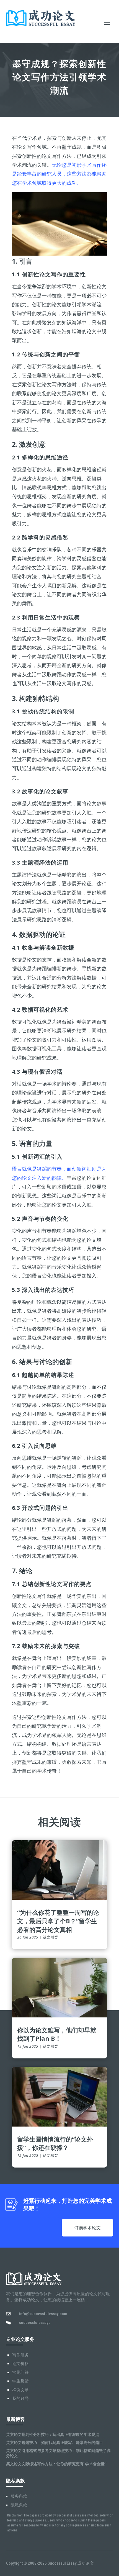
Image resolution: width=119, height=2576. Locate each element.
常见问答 (20, 2372)
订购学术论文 (87, 2228)
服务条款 (19, 2496)
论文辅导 (50, 1937)
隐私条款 (19, 2505)
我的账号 (20, 2398)
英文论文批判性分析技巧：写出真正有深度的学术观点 (53, 2434)
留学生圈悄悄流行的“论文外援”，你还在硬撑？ (55, 2143)
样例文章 (20, 2390)
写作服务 (20, 2355)
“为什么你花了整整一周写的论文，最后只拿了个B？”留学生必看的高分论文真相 (58, 1921)
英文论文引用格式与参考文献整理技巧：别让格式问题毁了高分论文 (58, 2453)
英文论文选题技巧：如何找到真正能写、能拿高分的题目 (55, 2442)
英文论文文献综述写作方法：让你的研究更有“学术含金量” (56, 2464)
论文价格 (20, 2364)
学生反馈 (20, 2381)
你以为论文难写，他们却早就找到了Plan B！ (57, 2034)
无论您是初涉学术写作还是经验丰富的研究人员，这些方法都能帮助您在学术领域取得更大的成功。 (59, 174)
